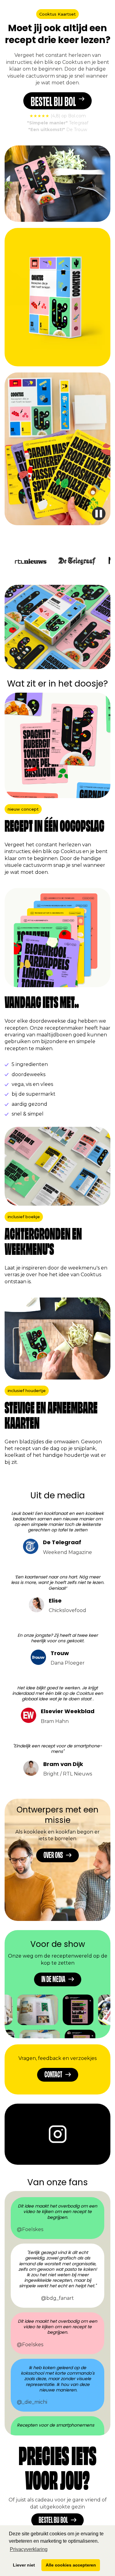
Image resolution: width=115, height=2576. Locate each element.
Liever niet (24, 2565)
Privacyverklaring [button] (29, 2549)
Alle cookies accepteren (71, 2565)
